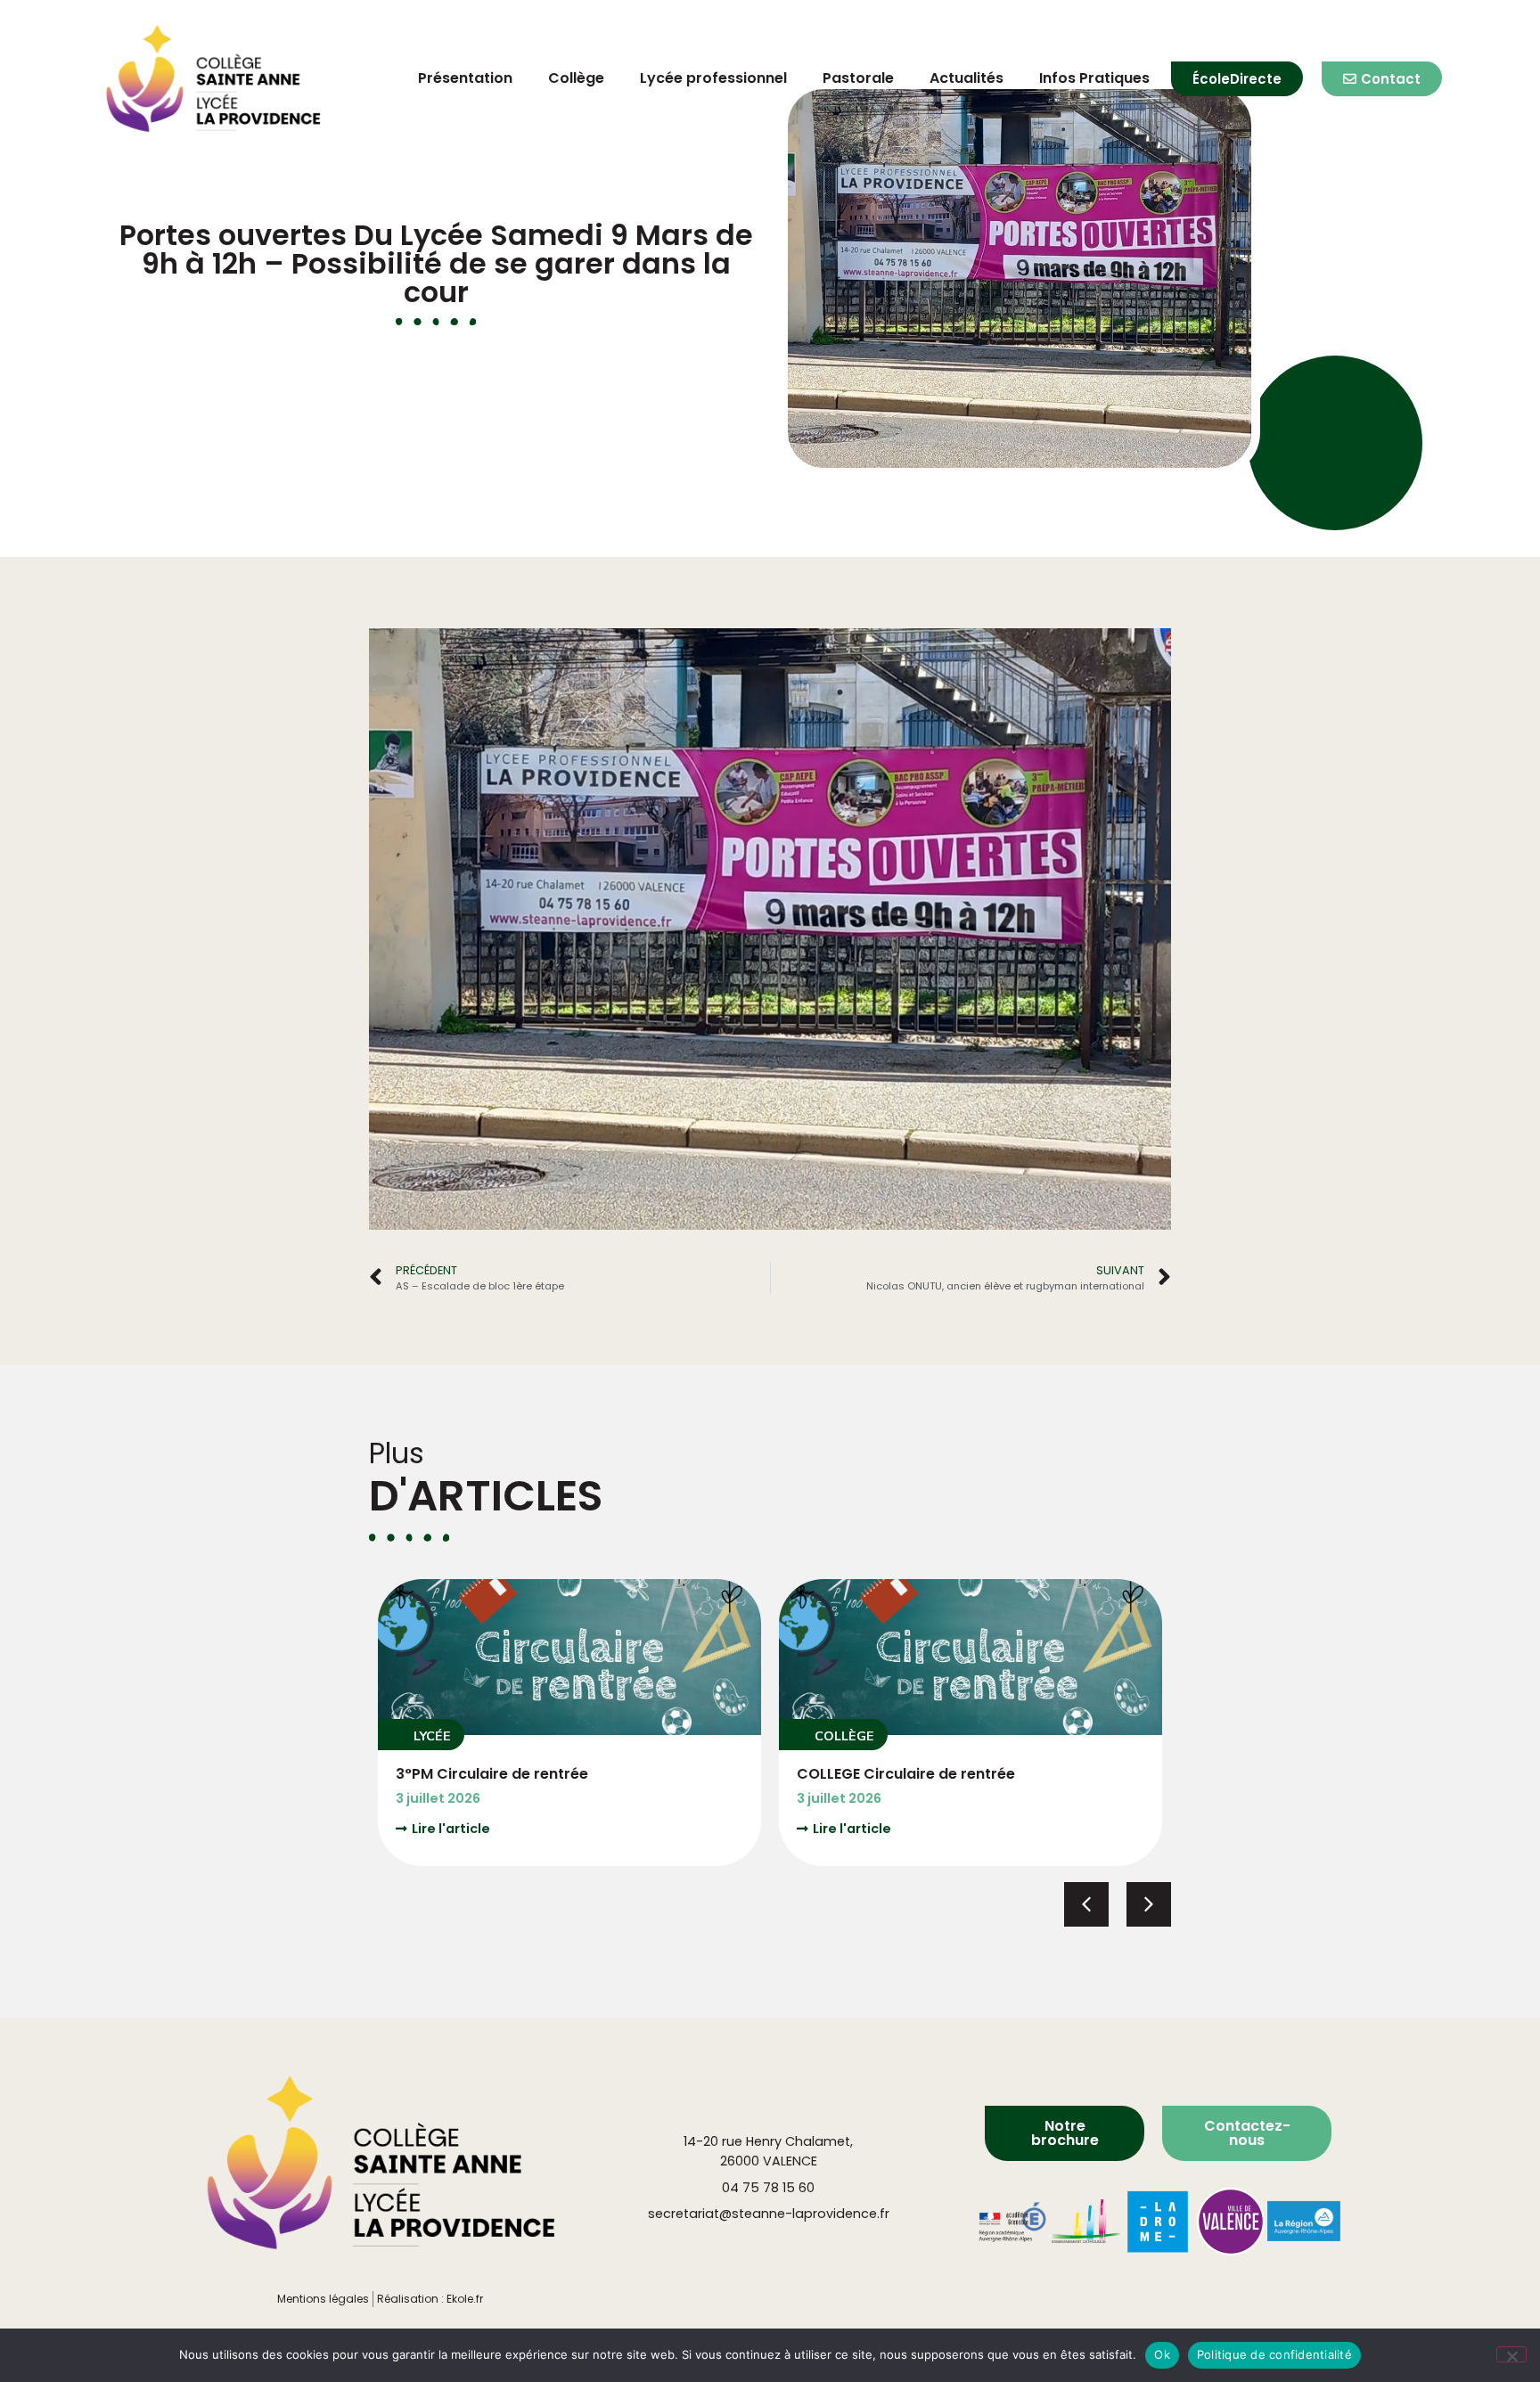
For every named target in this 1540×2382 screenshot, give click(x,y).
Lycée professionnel (713, 78)
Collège (576, 78)
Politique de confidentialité (1274, 2354)
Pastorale (858, 78)
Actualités (967, 78)
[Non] (1511, 2354)
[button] (421, 1735)
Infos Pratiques (1094, 78)
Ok (1162, 2354)
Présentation (465, 78)
